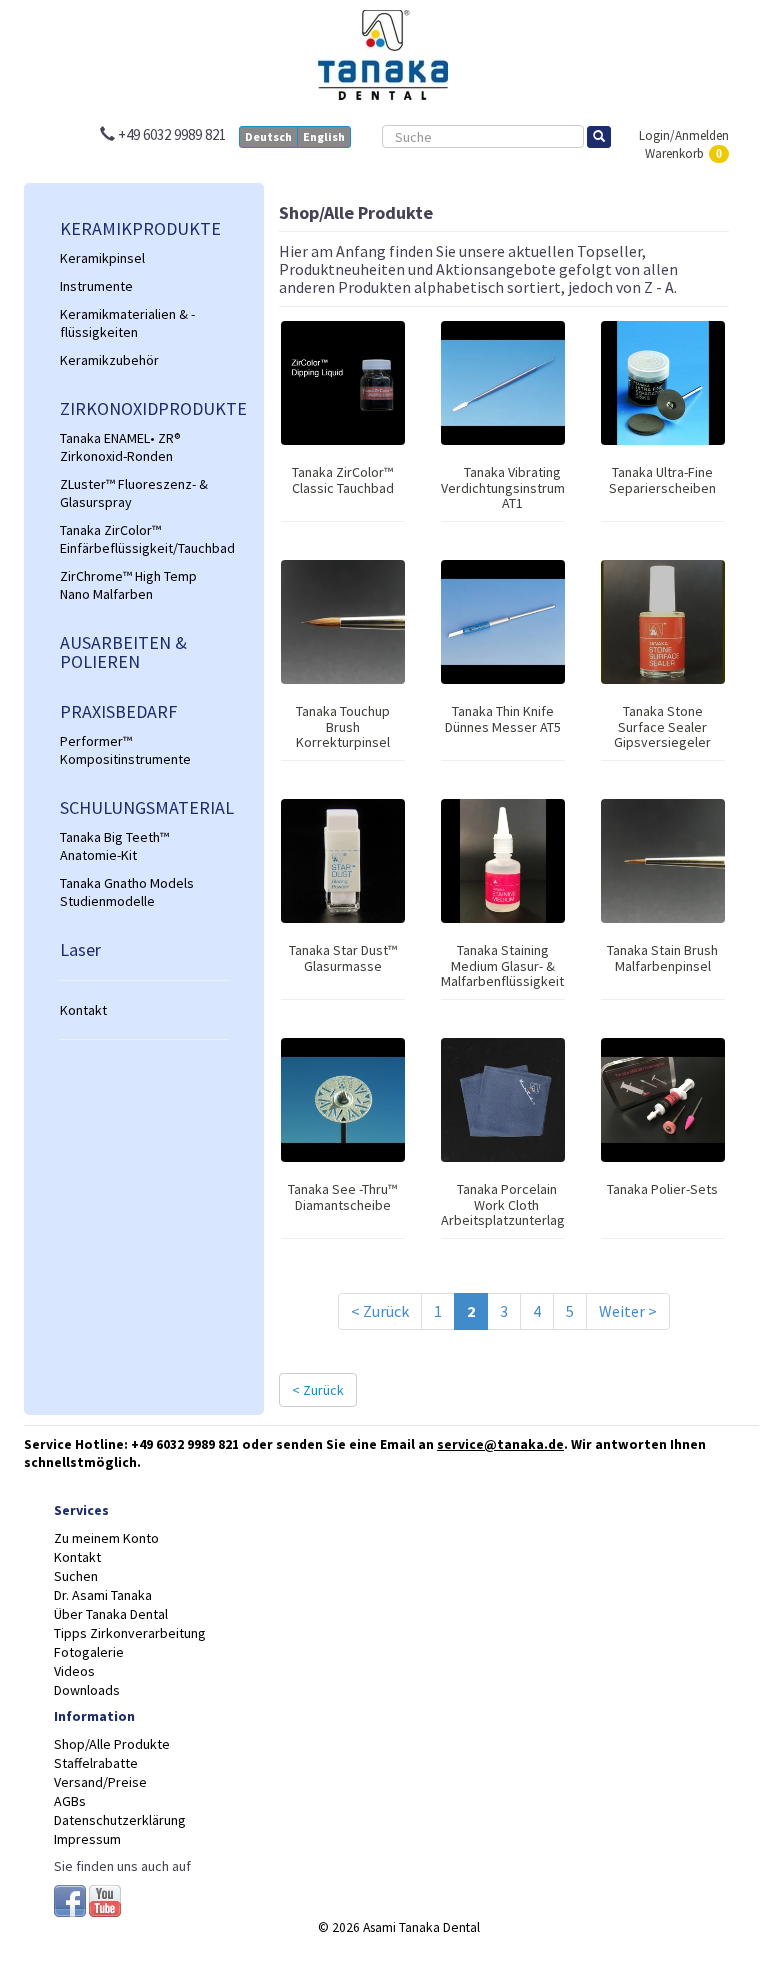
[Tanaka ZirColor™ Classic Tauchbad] (343, 383)
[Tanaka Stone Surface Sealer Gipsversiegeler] (663, 622)
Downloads (87, 1690)
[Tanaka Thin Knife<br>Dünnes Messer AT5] (503, 622)
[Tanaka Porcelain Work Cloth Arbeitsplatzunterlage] (503, 1100)
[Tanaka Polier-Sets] (663, 1100)
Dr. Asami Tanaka (103, 1595)
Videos (74, 1671)
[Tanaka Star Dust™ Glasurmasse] (343, 861)
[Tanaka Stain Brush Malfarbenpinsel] (663, 861)
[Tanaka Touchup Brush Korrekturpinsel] (343, 622)
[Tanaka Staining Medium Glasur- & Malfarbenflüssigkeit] (503, 861)
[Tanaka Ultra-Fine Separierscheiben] (663, 383)
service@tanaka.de (500, 1444)
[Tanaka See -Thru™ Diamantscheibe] (343, 1100)
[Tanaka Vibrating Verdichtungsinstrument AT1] (503, 383)
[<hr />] (144, 980)
